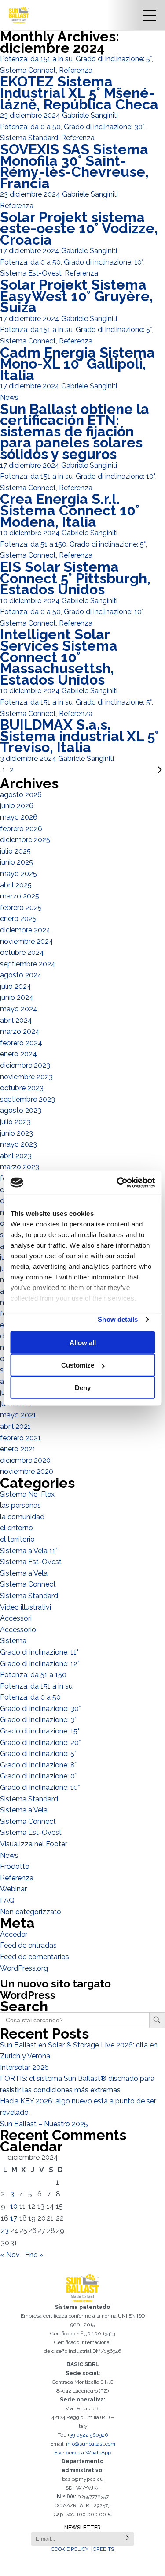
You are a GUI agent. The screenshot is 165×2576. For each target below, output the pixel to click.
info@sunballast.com (91, 2444)
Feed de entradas (28, 1945)
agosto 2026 (21, 795)
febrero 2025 (21, 908)
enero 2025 (18, 919)
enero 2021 (18, 1449)
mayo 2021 (18, 1415)
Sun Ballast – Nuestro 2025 (44, 2124)
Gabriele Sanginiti (90, 115)
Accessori (16, 1618)
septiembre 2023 (27, 1099)
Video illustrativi (26, 1607)
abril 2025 (16, 885)
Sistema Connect (28, 70)
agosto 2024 (21, 975)
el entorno (16, 1528)
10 (14, 2206)
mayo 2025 (18, 874)
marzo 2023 (20, 1167)
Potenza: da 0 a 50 (30, 127)
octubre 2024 (22, 952)
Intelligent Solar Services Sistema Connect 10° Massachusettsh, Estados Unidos (59, 657)
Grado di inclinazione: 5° (114, 59)
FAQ (7, 1900)
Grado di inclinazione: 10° (104, 262)
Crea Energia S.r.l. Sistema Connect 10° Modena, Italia (70, 510)
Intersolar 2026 (24, 2067)
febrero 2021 (20, 1438)
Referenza (76, 70)
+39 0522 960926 (88, 2435)
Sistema (13, 1641)
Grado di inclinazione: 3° (38, 1720)
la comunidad (22, 1517)
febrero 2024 (21, 1043)
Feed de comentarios (35, 1957)
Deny (83, 1388)
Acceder (14, 1934)
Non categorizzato (31, 1912)
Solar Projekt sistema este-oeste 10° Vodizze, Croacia (79, 228)
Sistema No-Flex (27, 1494)
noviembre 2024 (27, 941)
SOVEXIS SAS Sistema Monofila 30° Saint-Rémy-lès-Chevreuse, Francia (74, 166)
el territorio (17, 1539)
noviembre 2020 (27, 1471)
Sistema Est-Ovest (31, 273)
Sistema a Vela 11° (29, 1551)
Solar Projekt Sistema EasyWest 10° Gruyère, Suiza (77, 296)
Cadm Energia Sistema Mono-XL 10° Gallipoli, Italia (77, 364)
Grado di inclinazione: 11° (39, 1652)
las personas (20, 1505)
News (9, 397)
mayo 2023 (18, 1144)
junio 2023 (16, 1133)
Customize (78, 1365)
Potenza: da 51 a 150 (33, 544)
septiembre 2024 (28, 964)
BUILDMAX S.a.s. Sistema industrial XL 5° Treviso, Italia (79, 736)
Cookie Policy (70, 2549)
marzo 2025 (20, 896)
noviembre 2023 (26, 1077)
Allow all (83, 1343)
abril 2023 (16, 1156)
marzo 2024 (20, 1031)
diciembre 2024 (25, 930)
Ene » (34, 2255)
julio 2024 (16, 986)
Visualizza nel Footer (34, 1844)
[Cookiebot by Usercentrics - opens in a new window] (117, 1182)
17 (14, 2218)
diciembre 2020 (25, 1460)
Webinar (13, 1889)
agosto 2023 (21, 1110)
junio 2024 (17, 997)
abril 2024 (16, 1020)
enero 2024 (18, 1054)
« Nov (10, 2255)
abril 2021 (15, 1426)
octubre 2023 (22, 1088)
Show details (118, 1319)
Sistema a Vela (24, 1573)
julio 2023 (15, 1122)
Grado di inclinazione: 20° (40, 1743)
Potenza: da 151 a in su (36, 59)
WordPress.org (24, 1968)
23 (5, 2231)
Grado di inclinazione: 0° (38, 1776)
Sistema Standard (29, 138)
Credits (103, 2549)
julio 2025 (15, 851)
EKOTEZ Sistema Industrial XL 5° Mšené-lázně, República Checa (79, 93)
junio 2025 (16, 862)
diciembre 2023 (25, 1065)
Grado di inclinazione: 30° (104, 127)
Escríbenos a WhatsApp (82, 2453)
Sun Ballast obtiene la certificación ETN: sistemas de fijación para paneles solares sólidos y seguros (75, 431)
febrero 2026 (21, 829)
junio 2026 (17, 806)
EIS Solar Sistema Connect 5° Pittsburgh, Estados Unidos (75, 578)
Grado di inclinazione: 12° (40, 1664)
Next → (90, 770)
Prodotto (15, 1866)
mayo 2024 (19, 1009)
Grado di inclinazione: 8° (38, 1765)
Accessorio (18, 1630)
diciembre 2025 (25, 840)
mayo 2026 (19, 817)
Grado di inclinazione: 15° (40, 1731)
